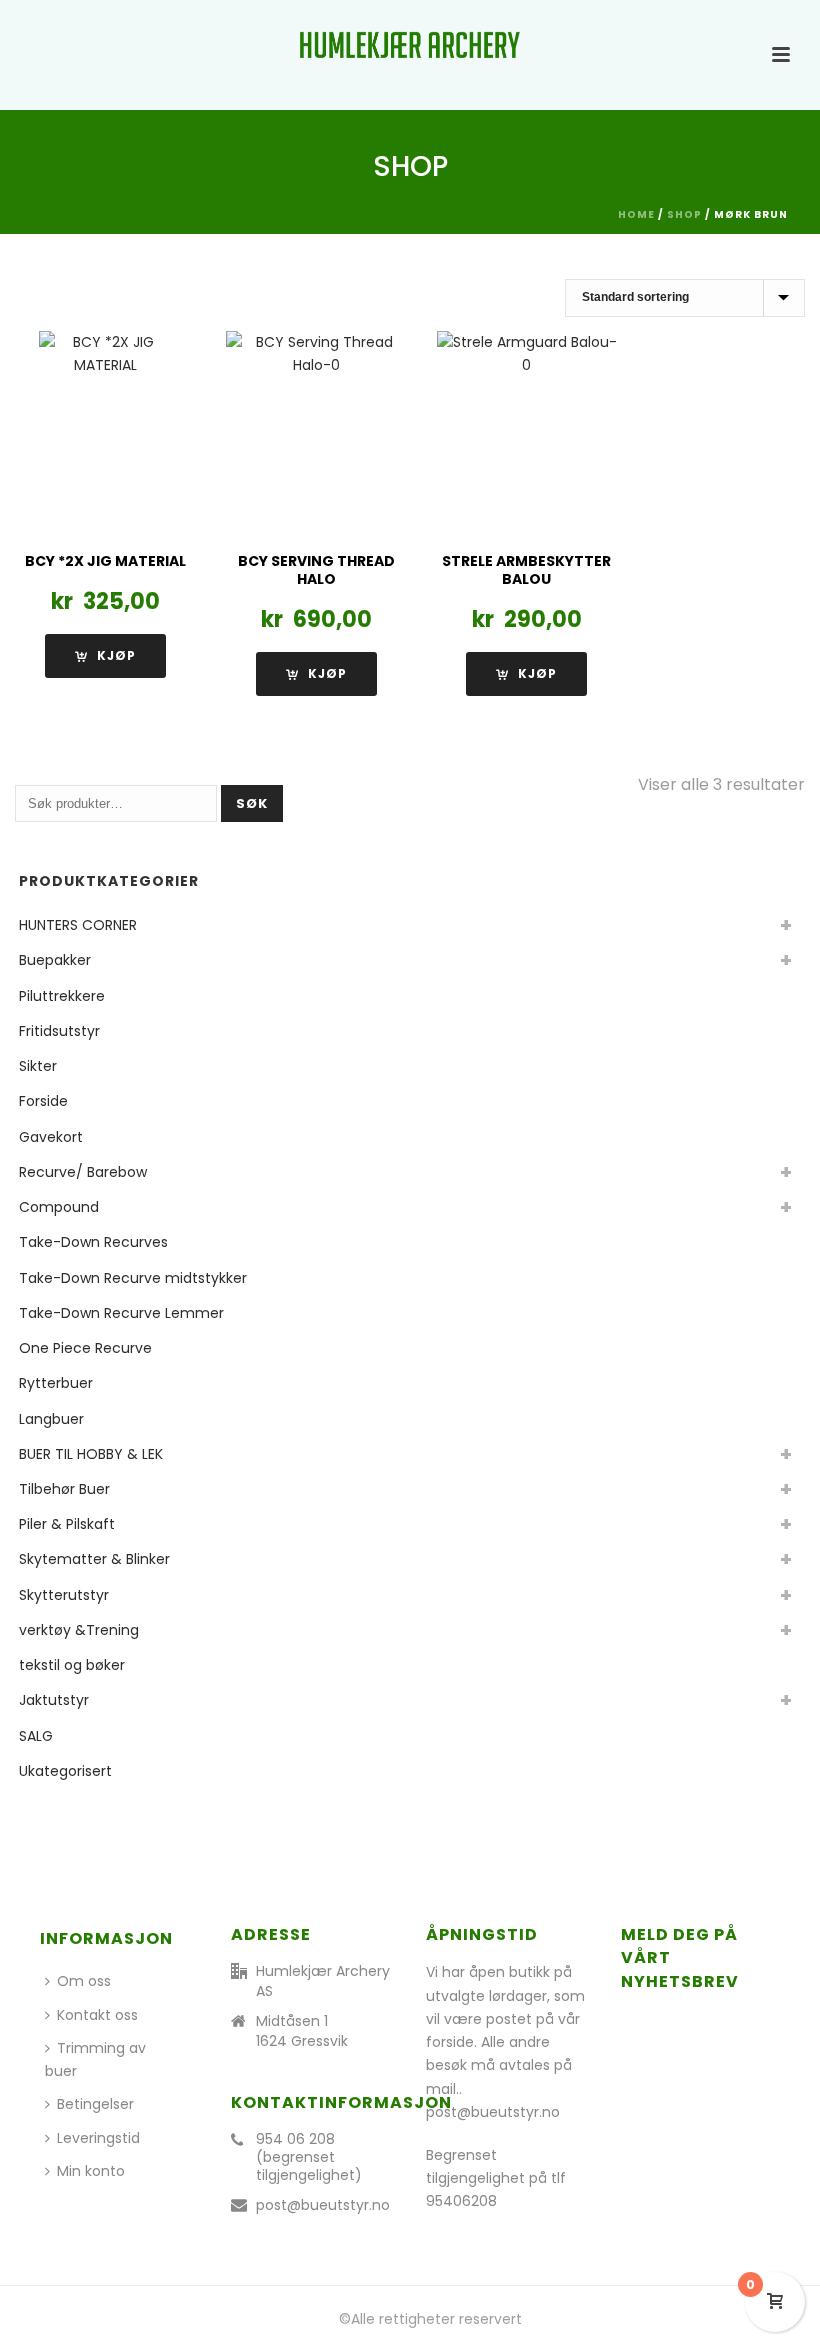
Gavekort (51, 1137)
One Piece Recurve (85, 1348)
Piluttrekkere (62, 996)
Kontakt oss (97, 2015)
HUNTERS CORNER (78, 925)
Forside (43, 1101)
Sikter (38, 1066)
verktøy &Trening (79, 1630)
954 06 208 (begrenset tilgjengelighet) (309, 2157)
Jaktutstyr (54, 1700)
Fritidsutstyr (59, 1031)
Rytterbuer (56, 1383)
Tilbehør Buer (64, 1489)
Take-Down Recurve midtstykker (133, 1278)
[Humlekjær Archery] (410, 45)
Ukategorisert (65, 1771)
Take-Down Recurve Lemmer (121, 1313)
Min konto (91, 2171)
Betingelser (95, 2104)
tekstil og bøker (72, 1665)
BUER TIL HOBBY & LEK (91, 1454)
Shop (684, 214)
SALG (36, 1736)
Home (636, 214)
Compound (59, 1207)
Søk (252, 803)
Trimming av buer (95, 2059)
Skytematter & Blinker (94, 1559)
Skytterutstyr (64, 1595)
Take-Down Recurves (93, 1242)
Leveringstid (98, 2138)
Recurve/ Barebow (83, 1172)
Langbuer (51, 1419)
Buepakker (55, 960)
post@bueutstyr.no (323, 2205)
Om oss (84, 1981)
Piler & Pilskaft (67, 1524)
